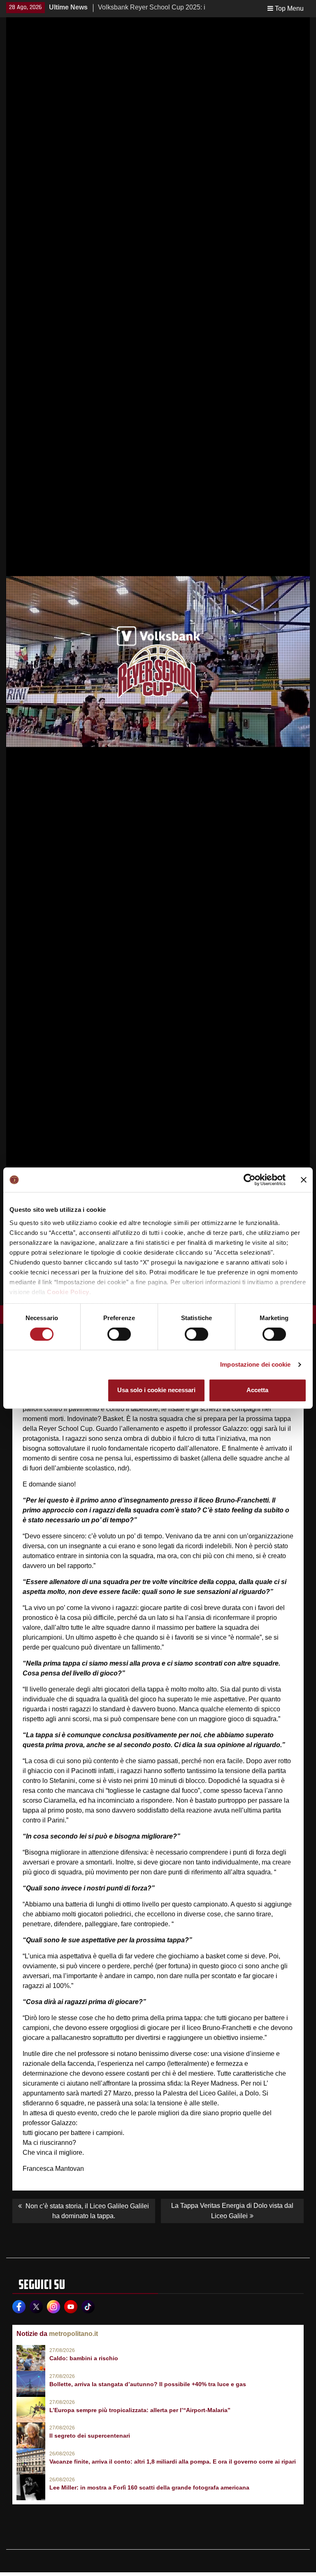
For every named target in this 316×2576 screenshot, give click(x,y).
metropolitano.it (73, 2334)
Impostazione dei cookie (255, 1364)
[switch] (119, 1334)
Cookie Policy (68, 1292)
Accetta (257, 1390)
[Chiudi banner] (304, 1180)
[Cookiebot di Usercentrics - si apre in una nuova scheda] (250, 1180)
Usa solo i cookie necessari (156, 1390)
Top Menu (289, 8)
